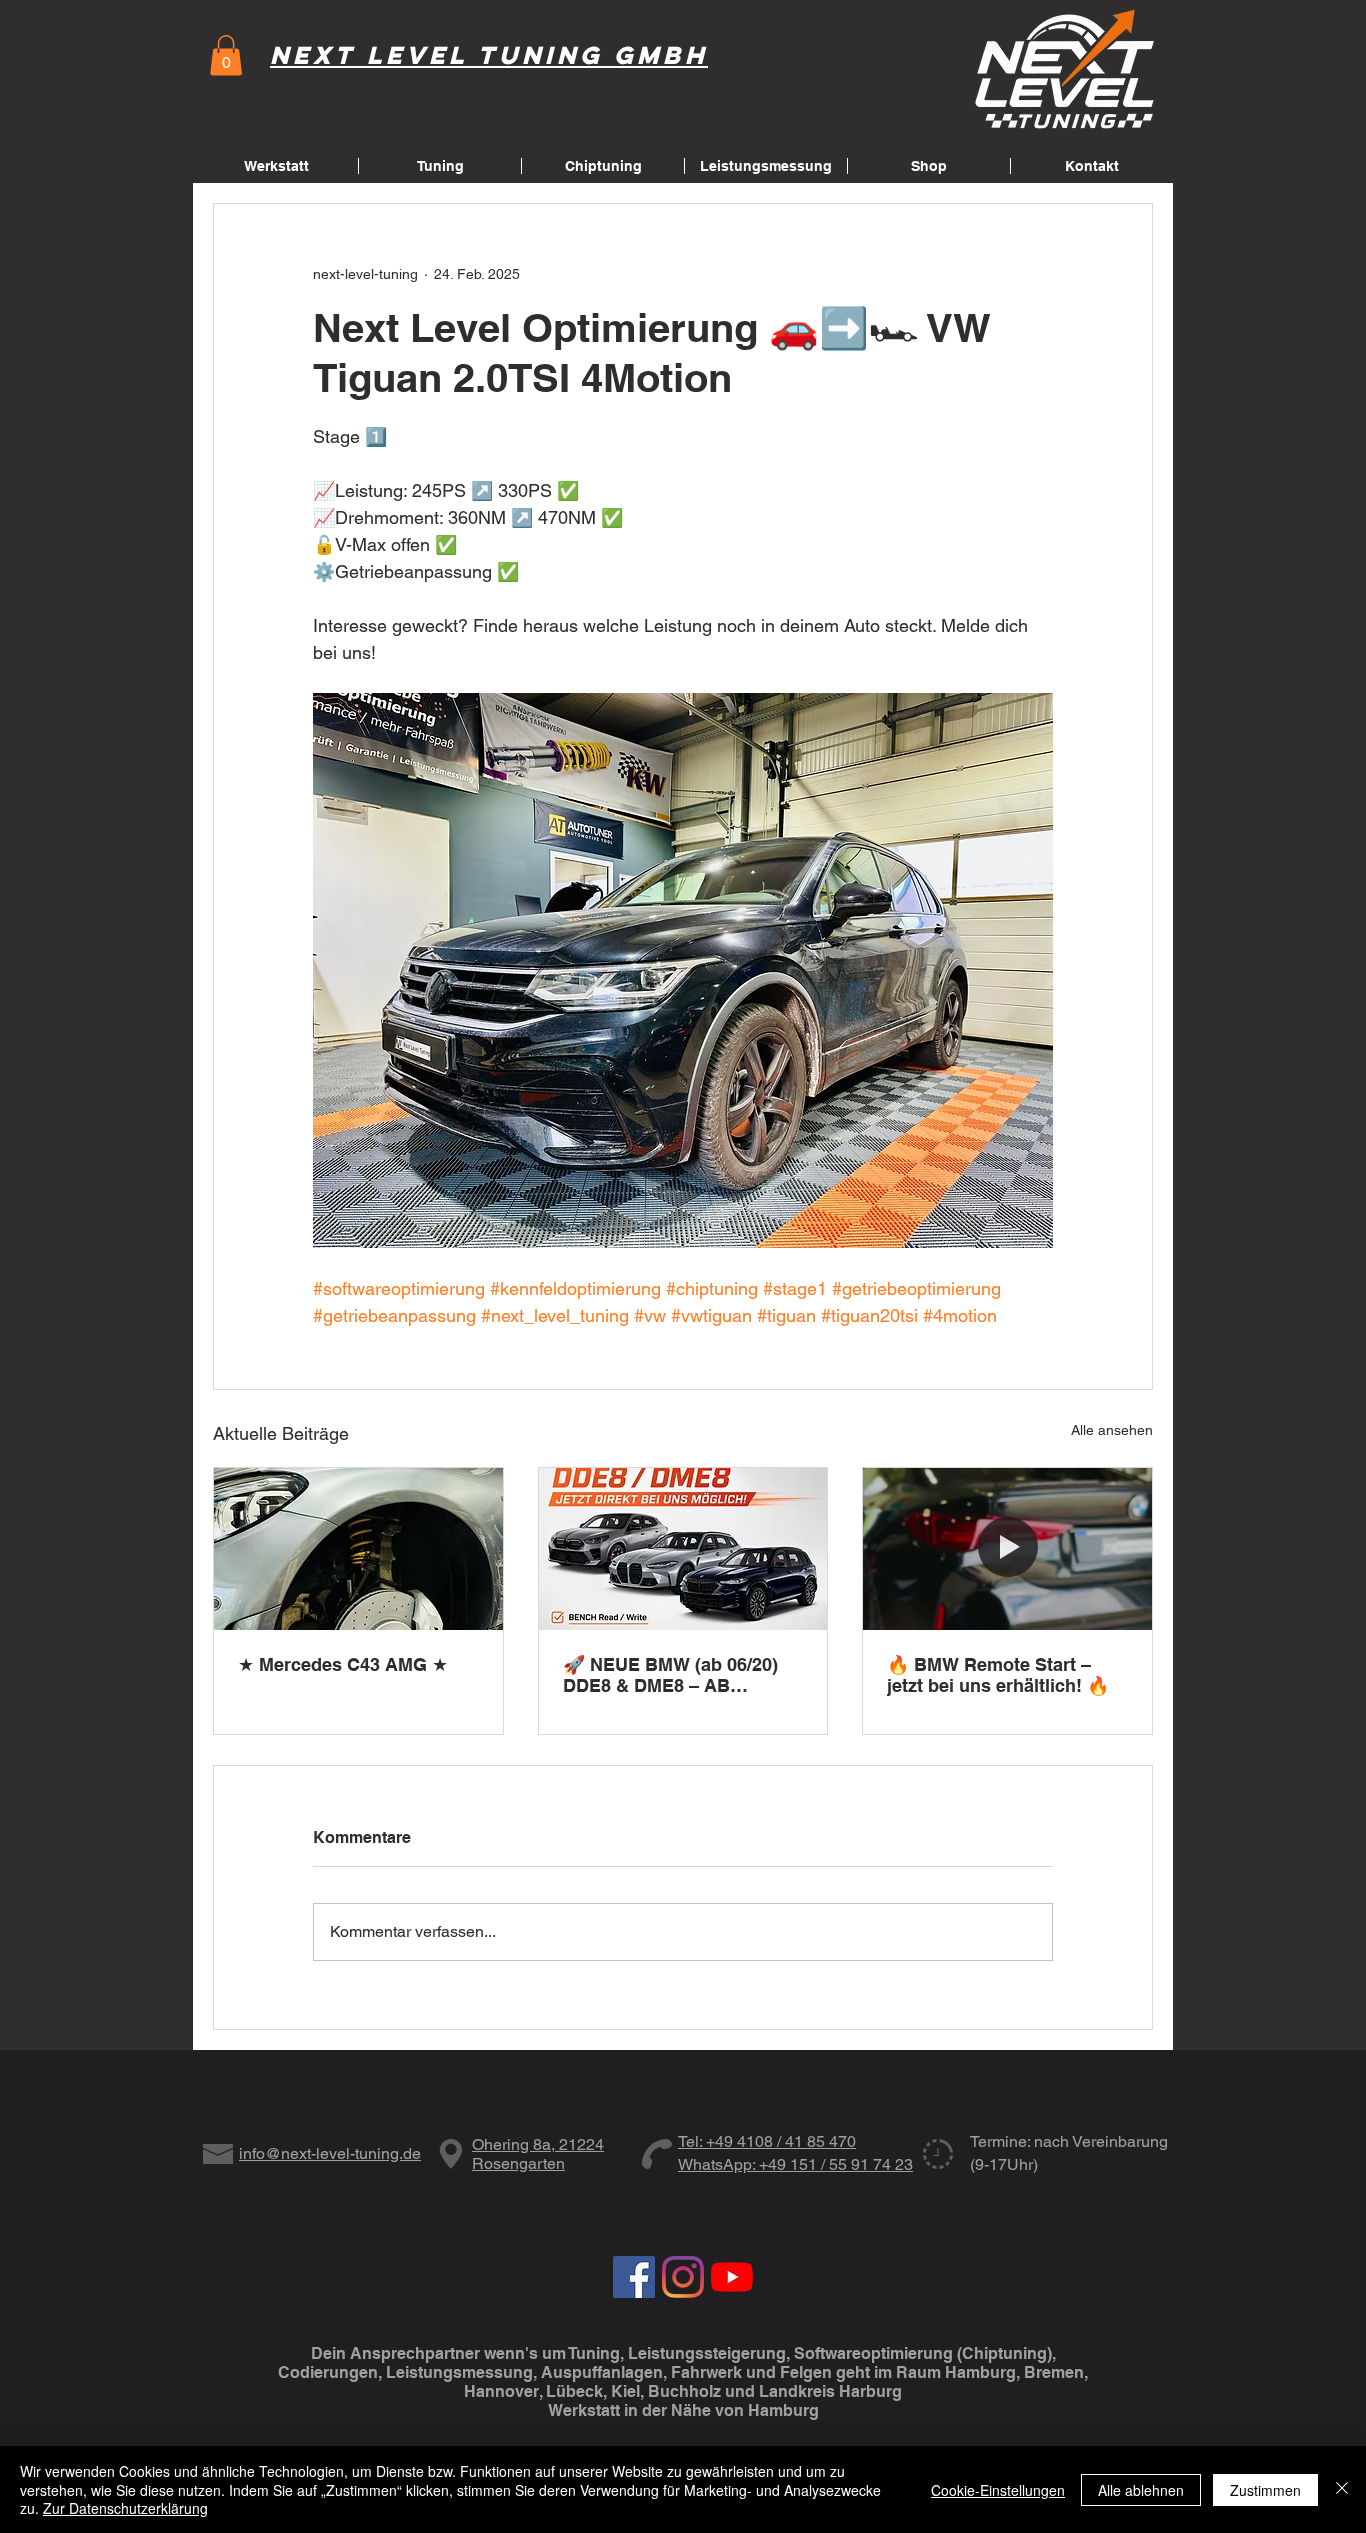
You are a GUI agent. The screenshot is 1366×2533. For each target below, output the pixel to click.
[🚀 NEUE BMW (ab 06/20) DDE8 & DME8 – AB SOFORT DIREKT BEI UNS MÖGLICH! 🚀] (683, 1549)
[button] (226, 55)
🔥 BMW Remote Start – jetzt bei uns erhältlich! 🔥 (998, 1675)
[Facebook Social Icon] (634, 2277)
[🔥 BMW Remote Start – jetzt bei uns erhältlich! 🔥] (1007, 1549)
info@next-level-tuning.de (330, 2153)
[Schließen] (1342, 2489)
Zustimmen (1265, 2490)
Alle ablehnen (1141, 2490)
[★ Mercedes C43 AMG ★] (358, 1549)
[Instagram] (683, 2277)
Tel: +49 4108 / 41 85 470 (767, 2141)
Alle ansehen (1112, 1430)
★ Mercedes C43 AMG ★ (343, 1664)
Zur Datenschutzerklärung (125, 2508)
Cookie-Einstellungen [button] (998, 2490)
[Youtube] (732, 2277)
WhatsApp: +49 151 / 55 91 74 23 (795, 2164)
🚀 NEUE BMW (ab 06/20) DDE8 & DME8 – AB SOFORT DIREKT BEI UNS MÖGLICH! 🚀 (675, 1675)
